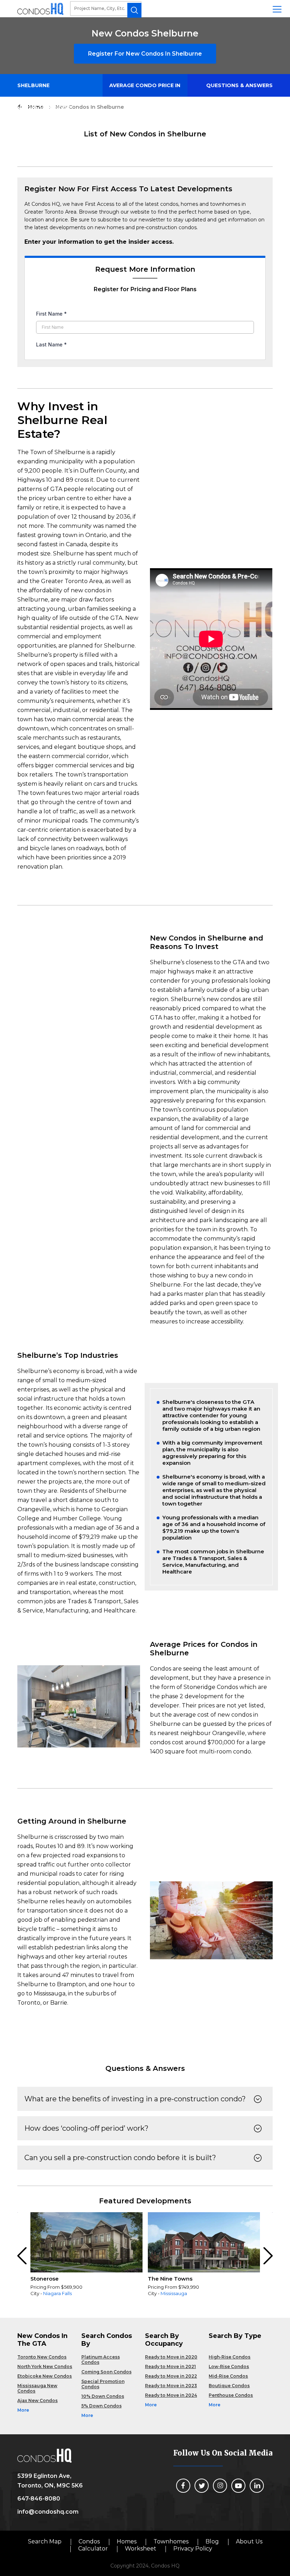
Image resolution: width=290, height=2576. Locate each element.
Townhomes (171, 2541)
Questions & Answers (239, 85)
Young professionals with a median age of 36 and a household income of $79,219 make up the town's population (214, 1527)
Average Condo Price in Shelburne (145, 89)
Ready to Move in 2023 (171, 2386)
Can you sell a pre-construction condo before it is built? (120, 2158)
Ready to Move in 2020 (171, 2357)
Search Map (45, 2541)
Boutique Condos (229, 2386)
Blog (212, 2541)
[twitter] (202, 2486)
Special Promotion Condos (103, 2384)
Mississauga (174, 2293)
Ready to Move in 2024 (171, 2395)
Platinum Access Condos (101, 2360)
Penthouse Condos (231, 2395)
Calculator (93, 2549)
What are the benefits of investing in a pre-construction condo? (135, 2099)
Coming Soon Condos (106, 2372)
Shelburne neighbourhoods (44, 89)
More (23, 2410)
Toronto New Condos (42, 2357)
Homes (127, 2541)
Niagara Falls (57, 2293)
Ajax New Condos (37, 2400)
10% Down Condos (103, 2396)
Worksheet (141, 2549)
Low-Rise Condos (229, 2366)
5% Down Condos (101, 2406)
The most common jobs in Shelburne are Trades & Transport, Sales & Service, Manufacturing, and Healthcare (213, 1561)
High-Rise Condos (230, 2357)
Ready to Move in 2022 (171, 2376)
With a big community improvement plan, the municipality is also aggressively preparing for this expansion (212, 1453)
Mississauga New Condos (37, 2388)
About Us (249, 2541)
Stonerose (45, 2279)
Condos (89, 2541)
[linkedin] (257, 2486)
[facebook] (183, 2486)
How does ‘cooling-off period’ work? (86, 2128)
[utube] (238, 2486)
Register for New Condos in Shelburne (145, 54)
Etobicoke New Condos (45, 2376)
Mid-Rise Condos (228, 2376)
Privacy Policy (193, 2549)
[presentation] (22, 2256)
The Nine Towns (170, 2279)
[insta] (220, 2486)
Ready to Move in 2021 (170, 2366)
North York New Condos (45, 2366)
